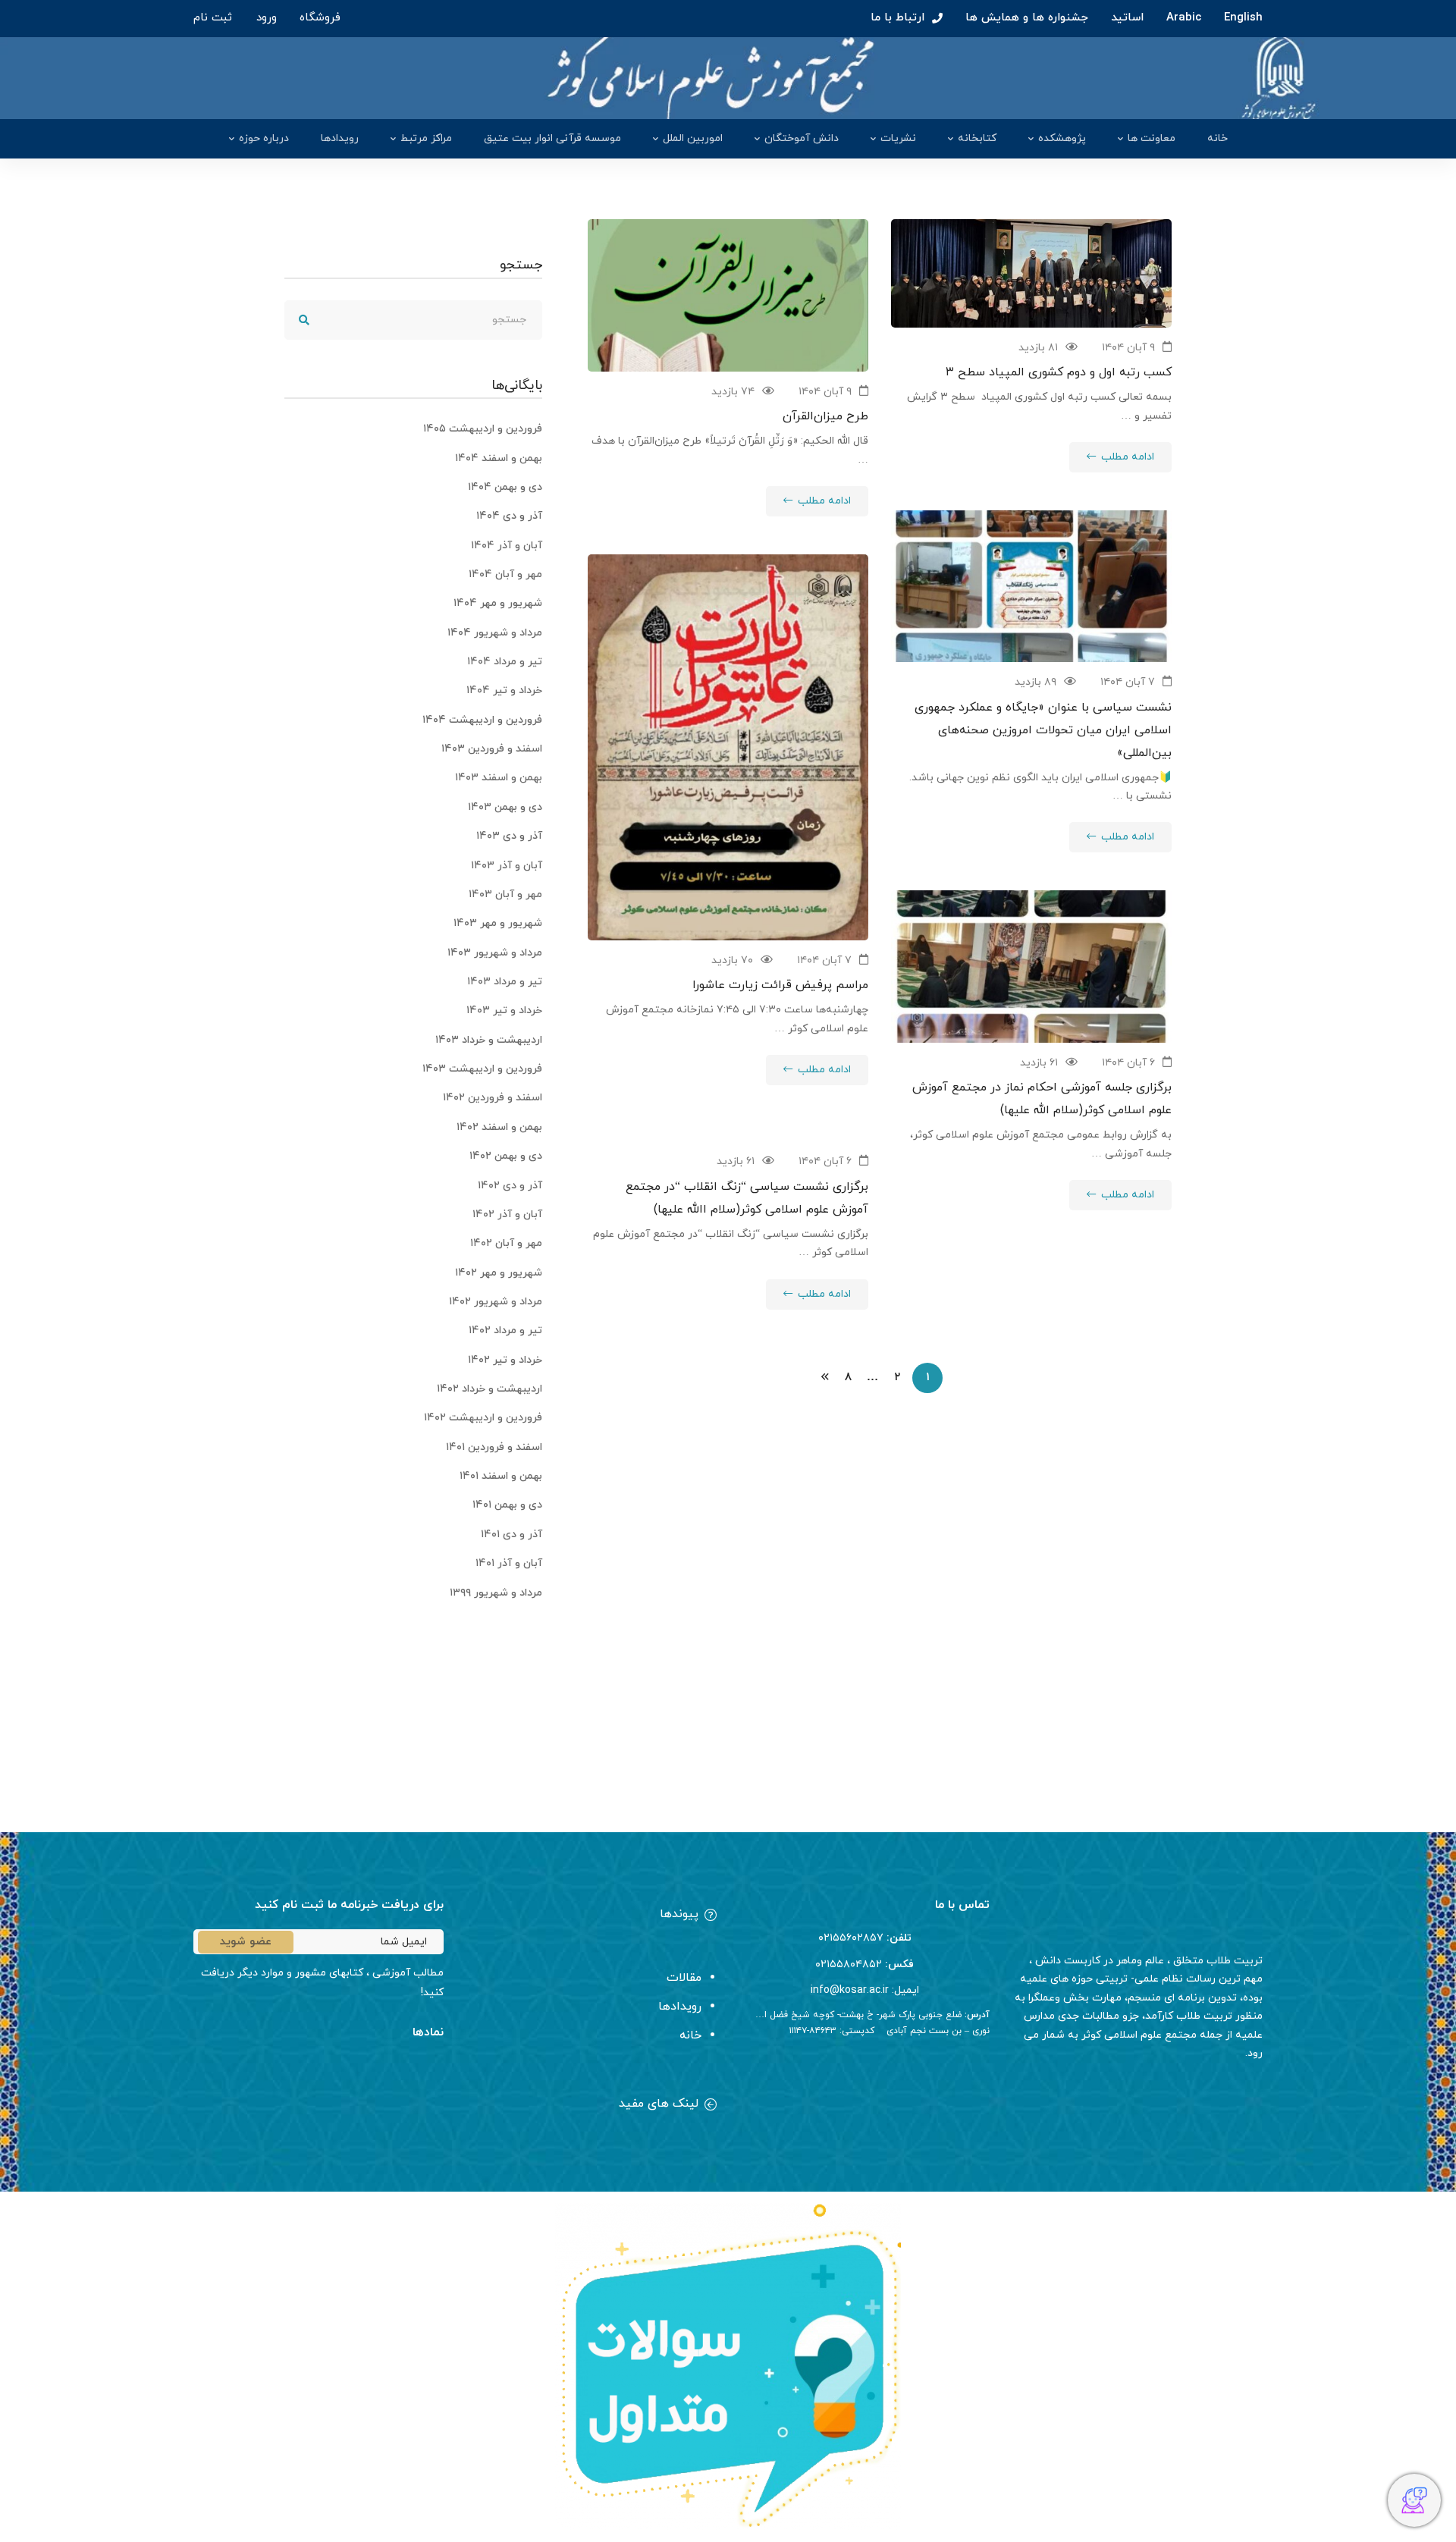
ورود (267, 18)
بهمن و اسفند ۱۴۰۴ (499, 458)
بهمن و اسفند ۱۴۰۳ (499, 778)
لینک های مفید (659, 2104)
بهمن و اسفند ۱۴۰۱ (501, 1476)
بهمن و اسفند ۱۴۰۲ (499, 1127)
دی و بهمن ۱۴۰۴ (505, 487)
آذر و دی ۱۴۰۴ (509, 516)
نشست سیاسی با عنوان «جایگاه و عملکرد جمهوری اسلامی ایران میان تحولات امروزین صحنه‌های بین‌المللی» (1043, 730)
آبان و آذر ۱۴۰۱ (509, 1563)
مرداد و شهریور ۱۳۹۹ (496, 1593)
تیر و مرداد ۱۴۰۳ (505, 982)
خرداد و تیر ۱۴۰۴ (504, 690)
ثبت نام (213, 18)
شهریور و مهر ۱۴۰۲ (499, 1273)
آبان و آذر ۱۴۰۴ (507, 546)
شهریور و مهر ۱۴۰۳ (498, 923)
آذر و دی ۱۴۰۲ (510, 1186)
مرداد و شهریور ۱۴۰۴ (495, 633)
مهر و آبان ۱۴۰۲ (506, 1243)
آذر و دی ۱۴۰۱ (511, 1535)
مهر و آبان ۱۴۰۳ (505, 894)
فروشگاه (320, 18)
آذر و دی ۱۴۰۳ (509, 836)
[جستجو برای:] (413, 320)
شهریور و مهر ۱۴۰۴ (498, 603)
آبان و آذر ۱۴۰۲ (507, 1215)
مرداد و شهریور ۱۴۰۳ (495, 953)
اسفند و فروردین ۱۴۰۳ (492, 749)
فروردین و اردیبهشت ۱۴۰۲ (483, 1418)
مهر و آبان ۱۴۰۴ (505, 574)
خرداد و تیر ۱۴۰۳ (504, 1011)
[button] (591, 1916)
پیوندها (679, 1914)
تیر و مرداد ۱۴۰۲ (505, 1331)
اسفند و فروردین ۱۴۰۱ (494, 1447)
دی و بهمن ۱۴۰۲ (506, 1156)
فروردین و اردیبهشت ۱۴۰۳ (482, 1069)
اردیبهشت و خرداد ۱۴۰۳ (489, 1040)
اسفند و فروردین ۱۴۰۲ (493, 1098)
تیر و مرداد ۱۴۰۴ (505, 662)
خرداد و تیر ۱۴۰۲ (505, 1360)
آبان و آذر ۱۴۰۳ (507, 866)
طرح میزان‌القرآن (824, 416)
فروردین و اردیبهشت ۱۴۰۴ (482, 720)
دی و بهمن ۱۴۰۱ (507, 1505)
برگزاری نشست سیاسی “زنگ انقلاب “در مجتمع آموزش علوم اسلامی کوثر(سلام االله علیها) (747, 1198)
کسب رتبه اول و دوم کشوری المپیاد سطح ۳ (1059, 372)
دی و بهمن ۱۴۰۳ (505, 807)
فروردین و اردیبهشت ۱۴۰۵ (483, 429)
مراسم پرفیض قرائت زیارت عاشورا (780, 985)
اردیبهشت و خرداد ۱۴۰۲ (490, 1389)
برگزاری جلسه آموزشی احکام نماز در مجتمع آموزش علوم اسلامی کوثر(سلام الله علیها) (1042, 1099)
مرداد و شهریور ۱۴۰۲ (496, 1302)
